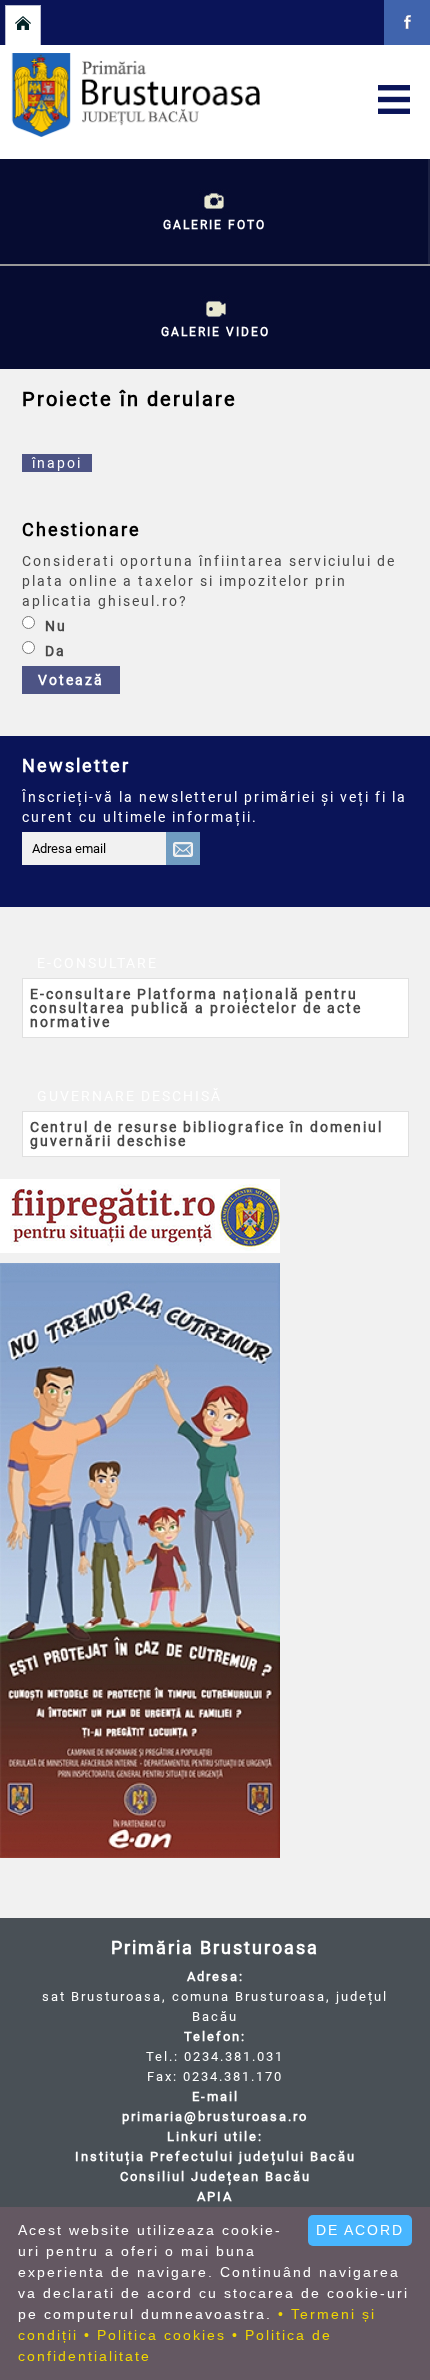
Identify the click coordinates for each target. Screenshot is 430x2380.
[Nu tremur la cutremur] (140, 1560)
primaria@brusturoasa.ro (215, 2116)
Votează (71, 680)
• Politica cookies (155, 2335)
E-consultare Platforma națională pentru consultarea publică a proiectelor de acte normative (196, 1008)
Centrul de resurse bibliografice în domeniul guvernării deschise (206, 1134)
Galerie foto (214, 225)
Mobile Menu (394, 99)
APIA (215, 2196)
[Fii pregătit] (140, 1216)
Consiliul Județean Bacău (215, 2176)
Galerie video (215, 332)
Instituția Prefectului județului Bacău (215, 2156)
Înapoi (57, 463)
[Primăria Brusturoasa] (212, 132)
